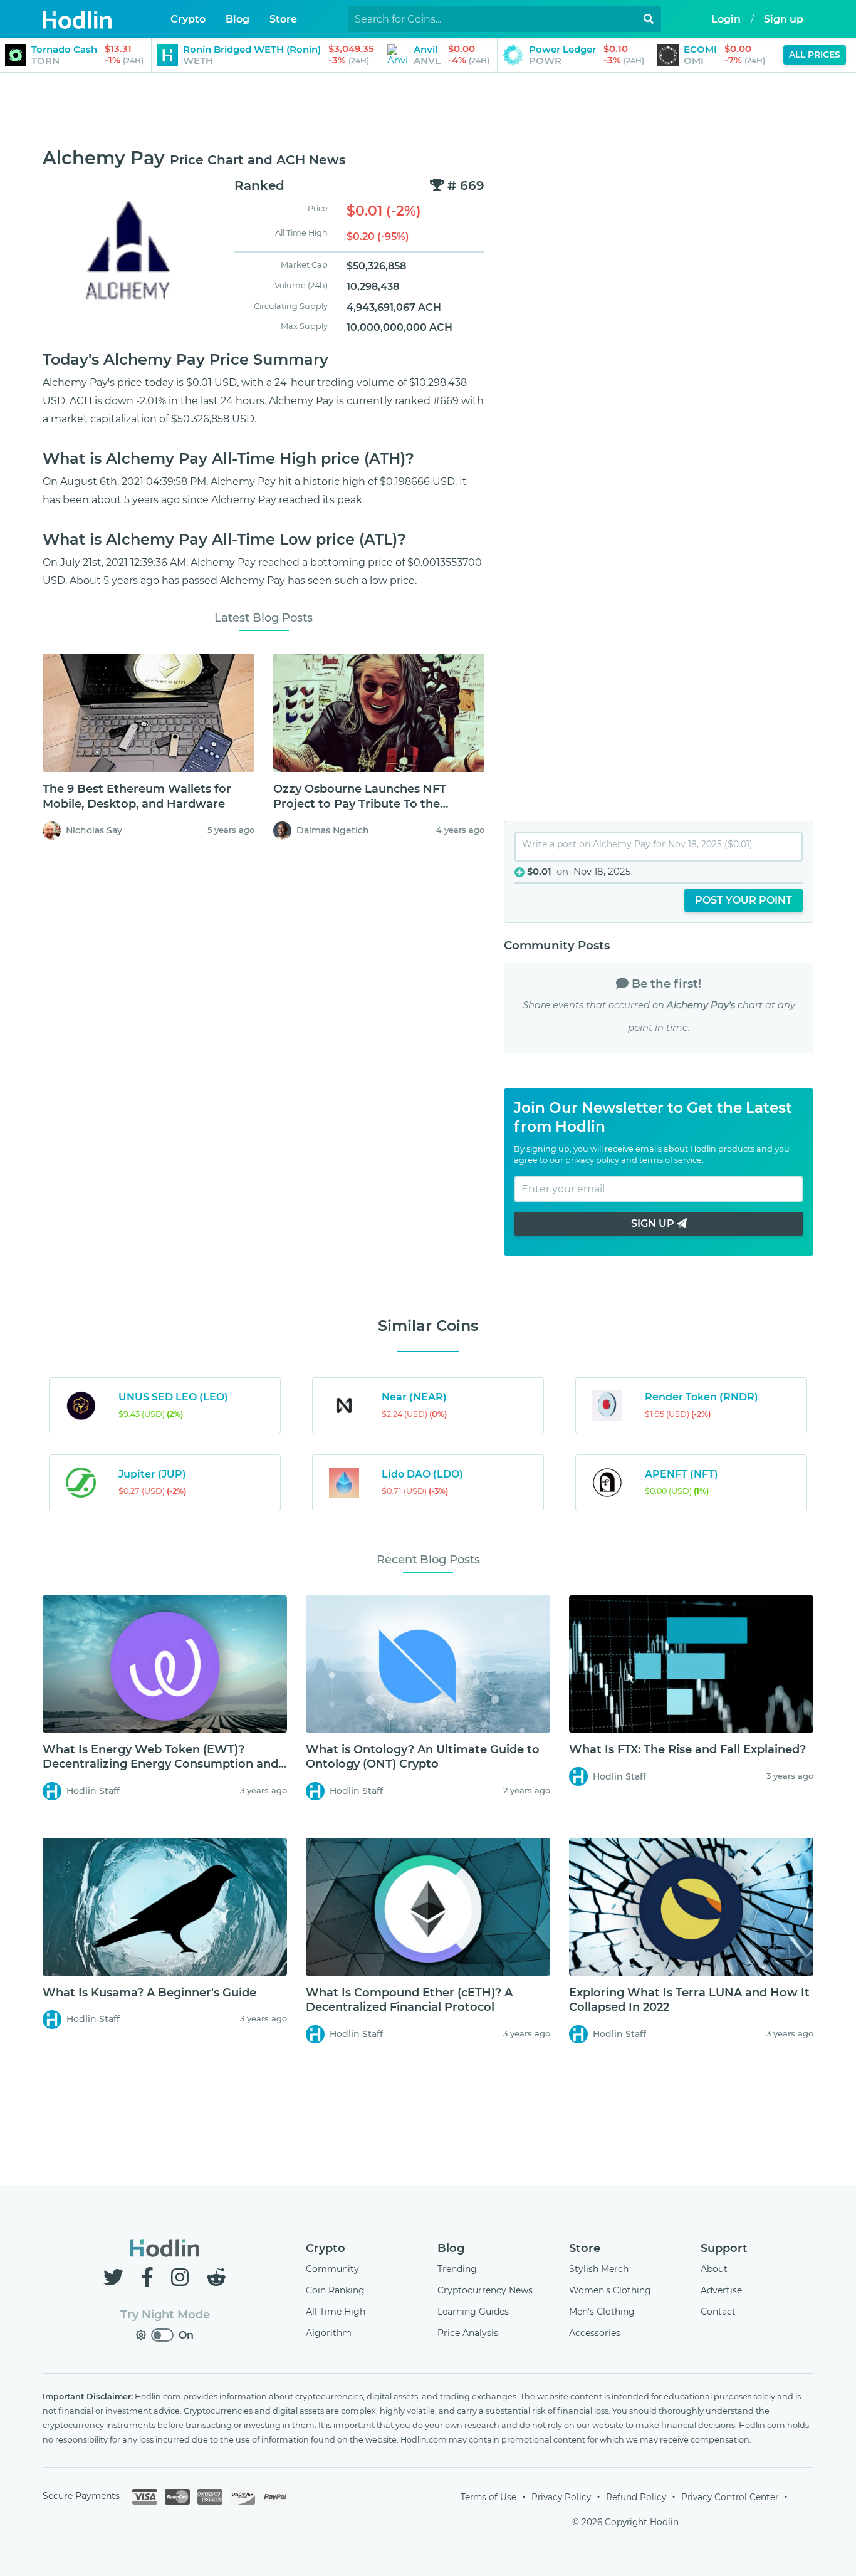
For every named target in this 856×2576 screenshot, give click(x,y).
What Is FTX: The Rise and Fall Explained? (687, 1749)
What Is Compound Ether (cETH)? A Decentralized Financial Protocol (409, 2000)
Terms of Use (488, 2497)
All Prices (815, 55)
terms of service (671, 1160)
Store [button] (283, 19)
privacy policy (592, 1160)
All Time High (336, 2312)
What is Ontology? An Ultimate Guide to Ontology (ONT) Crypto (423, 1757)
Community (332, 2269)
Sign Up (654, 1223)
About (714, 2269)
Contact (718, 2312)
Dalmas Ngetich (333, 830)
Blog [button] (237, 19)
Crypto (326, 2248)
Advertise (721, 2290)
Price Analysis (468, 2333)
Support (724, 2248)
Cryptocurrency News (485, 2290)
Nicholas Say (94, 830)
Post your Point (744, 900)
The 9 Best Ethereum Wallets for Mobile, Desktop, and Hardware (137, 796)
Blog (451, 2248)
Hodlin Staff (93, 1791)
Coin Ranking (335, 2290)
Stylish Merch (599, 2269)
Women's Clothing (610, 2290)
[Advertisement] (428, 111)
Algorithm (329, 2333)
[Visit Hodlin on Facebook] (150, 2277)
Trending (457, 2269)
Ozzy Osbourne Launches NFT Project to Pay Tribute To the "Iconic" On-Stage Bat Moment (362, 804)
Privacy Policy (561, 2497)
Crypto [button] (188, 19)
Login (726, 19)
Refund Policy (636, 2497)
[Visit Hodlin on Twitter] (116, 2277)
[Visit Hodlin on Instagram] (182, 2277)
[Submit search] (649, 19)
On (186, 2335)
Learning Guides (473, 2312)
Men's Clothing (602, 2312)
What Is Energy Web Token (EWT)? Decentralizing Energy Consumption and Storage (160, 1764)
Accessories (595, 2333)
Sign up (784, 19)
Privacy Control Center (730, 2497)
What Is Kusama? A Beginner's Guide (149, 1993)
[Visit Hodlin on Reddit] (216, 2277)
